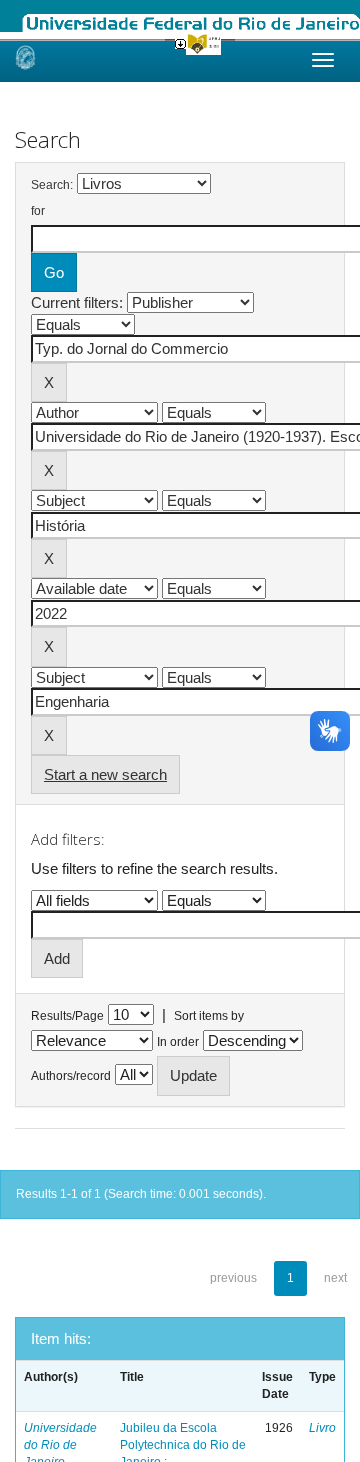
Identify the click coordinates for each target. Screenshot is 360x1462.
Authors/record (71, 1076)
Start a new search (105, 774)
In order (178, 1042)
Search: (52, 185)
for (38, 211)
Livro (322, 1428)
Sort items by (209, 1016)
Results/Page (67, 1016)
